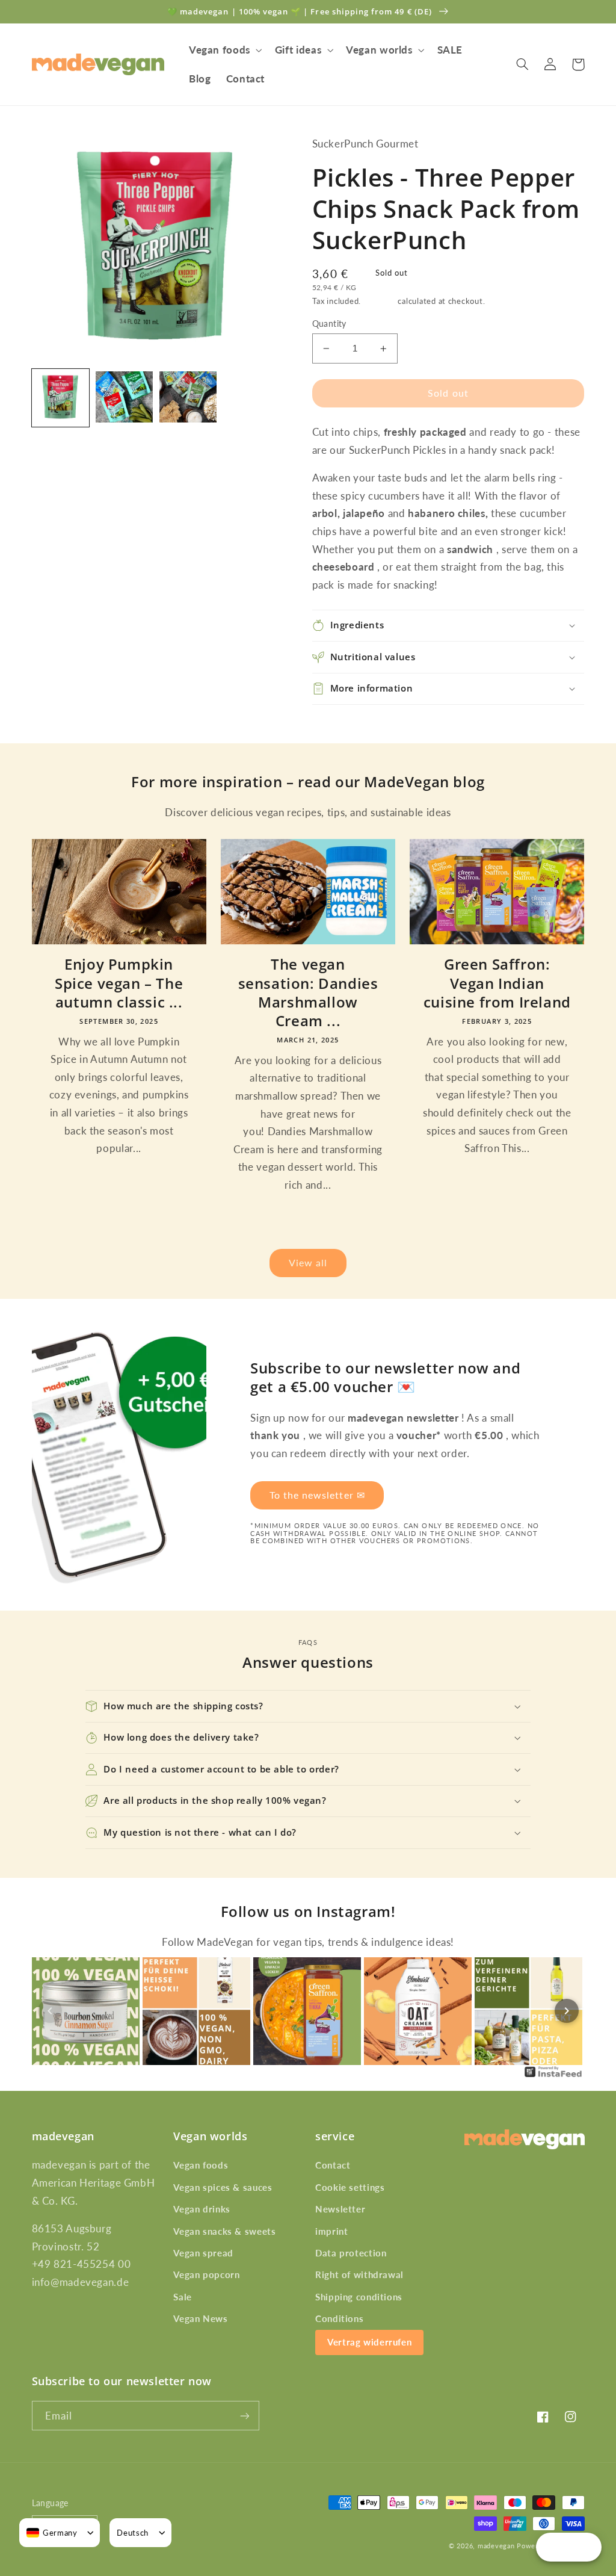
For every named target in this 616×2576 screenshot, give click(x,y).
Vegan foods (201, 2165)
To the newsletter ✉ (317, 1495)
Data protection (351, 2253)
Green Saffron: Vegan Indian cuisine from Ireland (497, 983)
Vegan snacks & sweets (224, 2231)
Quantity (329, 324)
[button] (224, 50)
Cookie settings (350, 2187)
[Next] (567, 2011)
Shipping (380, 301)
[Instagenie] (553, 2076)
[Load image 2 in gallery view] (125, 398)
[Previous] (50, 2011)
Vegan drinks (202, 2209)
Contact (333, 2165)
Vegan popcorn (206, 2274)
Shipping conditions (359, 2297)
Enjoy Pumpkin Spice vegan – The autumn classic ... (119, 983)
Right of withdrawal (359, 2274)
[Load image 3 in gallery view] (188, 398)
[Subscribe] (244, 2416)
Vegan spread (203, 2253)
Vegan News (200, 2318)
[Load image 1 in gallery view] (61, 398)
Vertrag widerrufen (369, 2342)
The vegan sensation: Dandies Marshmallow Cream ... (308, 992)
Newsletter (340, 2209)
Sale (183, 2297)
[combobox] (52, 2533)
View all (308, 1262)
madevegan (496, 2546)
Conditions (339, 2318)
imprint (331, 2231)
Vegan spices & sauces (223, 2187)
